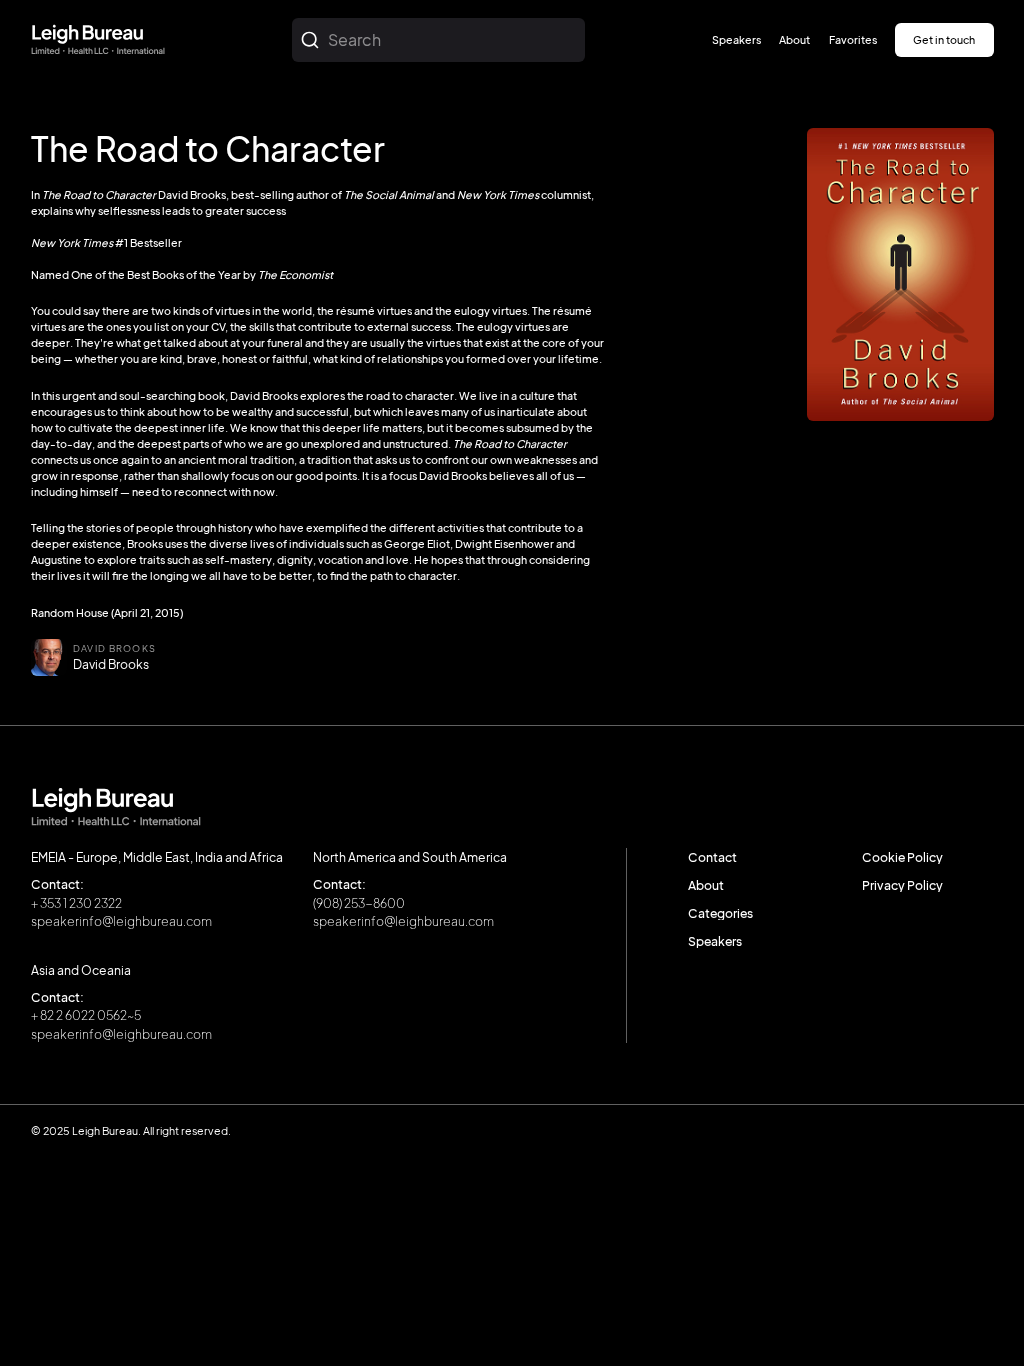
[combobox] (438, 40)
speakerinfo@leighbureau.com (121, 921)
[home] (98, 40)
